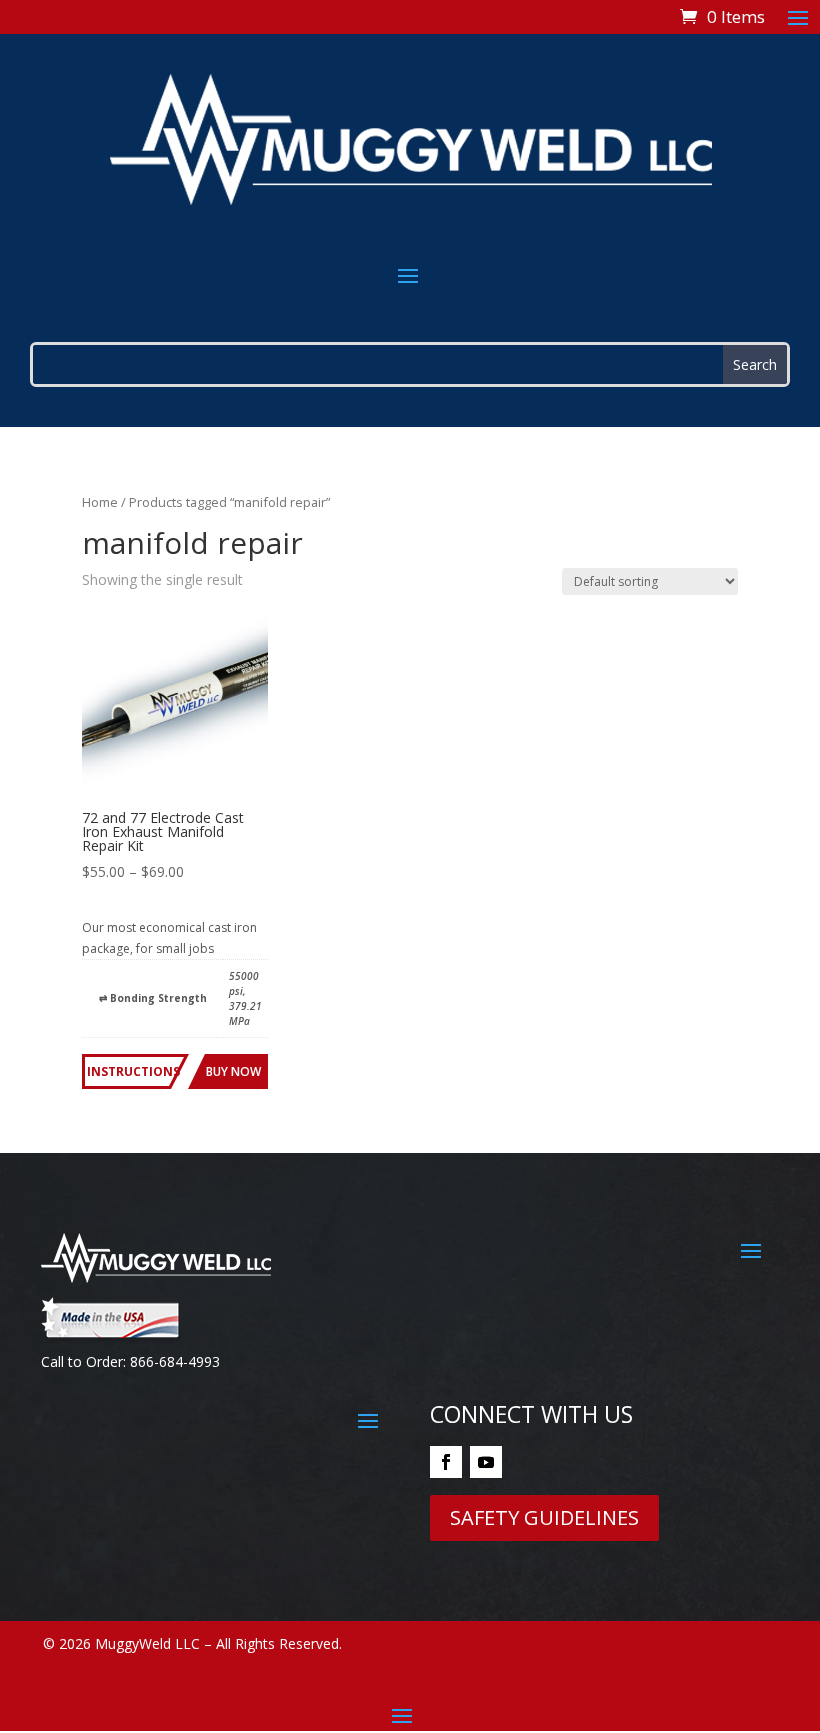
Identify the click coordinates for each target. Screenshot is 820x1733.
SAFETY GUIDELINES (544, 1517)
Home (100, 502)
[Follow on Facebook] (446, 1462)
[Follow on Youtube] (486, 1462)
